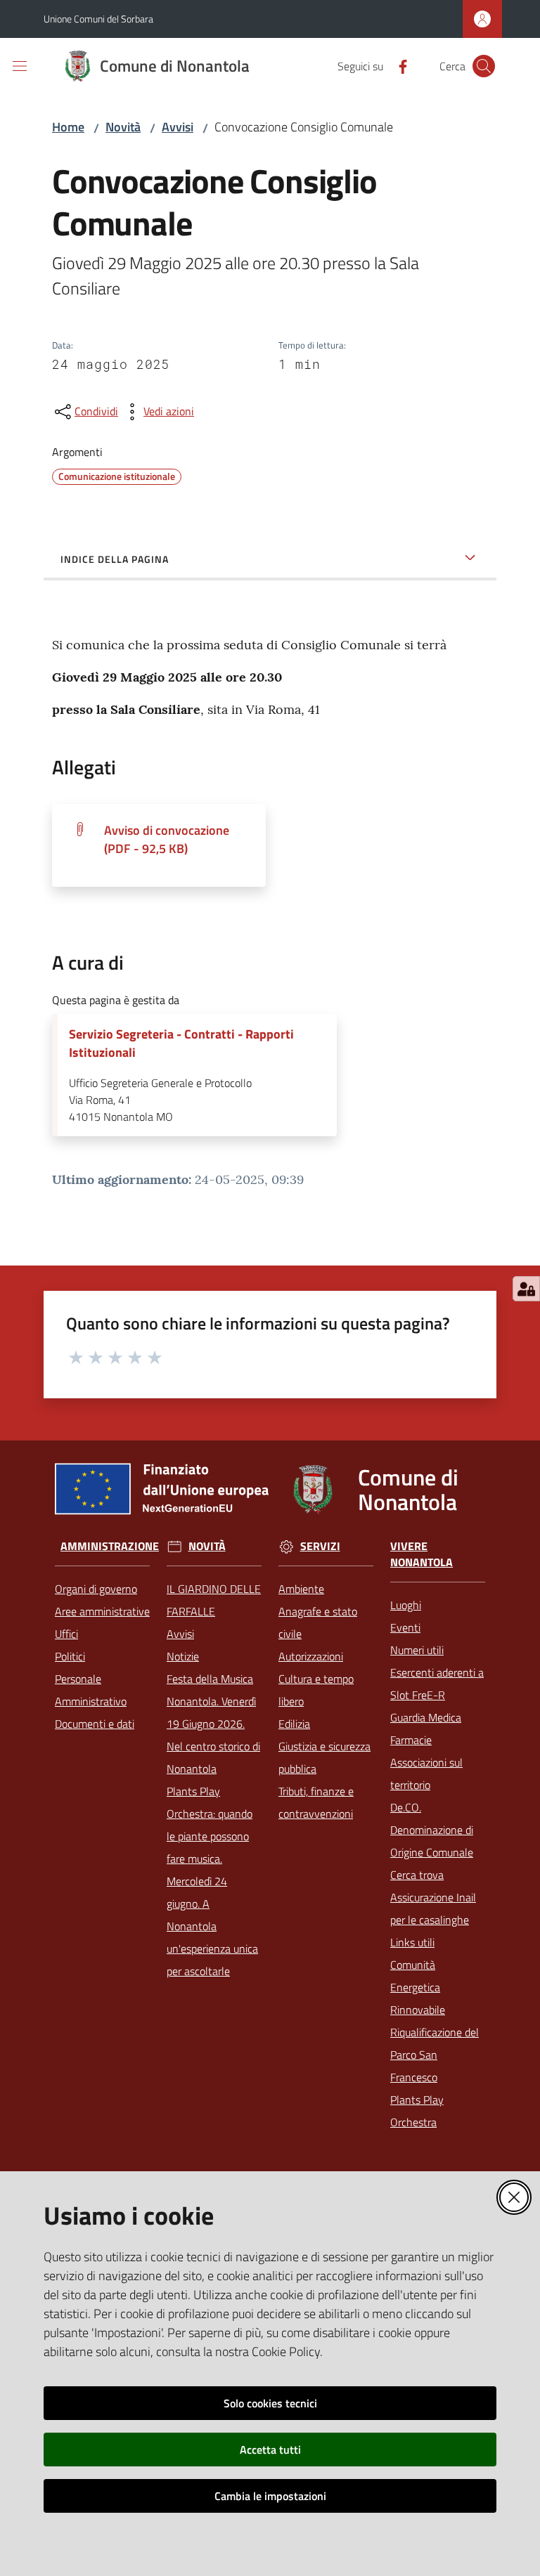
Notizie (183, 1656)
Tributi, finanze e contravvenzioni (316, 1802)
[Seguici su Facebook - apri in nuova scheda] (397, 65)
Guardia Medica (426, 1717)
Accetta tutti (270, 2450)
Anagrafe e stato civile (318, 1622)
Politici (70, 1656)
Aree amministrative (102, 1611)
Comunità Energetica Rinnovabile (418, 1987)
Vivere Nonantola (422, 1554)
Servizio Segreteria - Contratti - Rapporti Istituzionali (181, 1043)
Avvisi (178, 127)
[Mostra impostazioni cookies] (526, 1289)
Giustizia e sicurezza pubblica (324, 1757)
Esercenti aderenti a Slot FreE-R (437, 1684)
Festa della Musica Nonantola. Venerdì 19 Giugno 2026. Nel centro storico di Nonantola (213, 1724)
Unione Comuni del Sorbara (98, 19)
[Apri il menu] (20, 66)
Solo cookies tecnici (270, 2403)
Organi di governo (96, 1589)
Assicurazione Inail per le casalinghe (433, 1908)
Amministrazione (110, 1546)
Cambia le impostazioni (270, 2496)
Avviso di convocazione (167, 839)
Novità (123, 127)
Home (68, 127)
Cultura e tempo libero (316, 1690)
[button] (484, 66)
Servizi (320, 1546)
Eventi (405, 1627)
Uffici (66, 1634)
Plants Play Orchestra (417, 2111)
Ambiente (301, 1589)
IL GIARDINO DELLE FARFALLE (214, 1600)
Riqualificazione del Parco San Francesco (435, 2055)
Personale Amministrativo (91, 1690)
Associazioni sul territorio (426, 1774)
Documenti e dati (95, 1724)
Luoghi (406, 1605)
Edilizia (294, 1724)
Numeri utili (417, 1650)
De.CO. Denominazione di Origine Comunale (432, 1830)
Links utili (412, 1942)
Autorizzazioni (311, 1656)
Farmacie (411, 1740)
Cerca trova (417, 1875)
